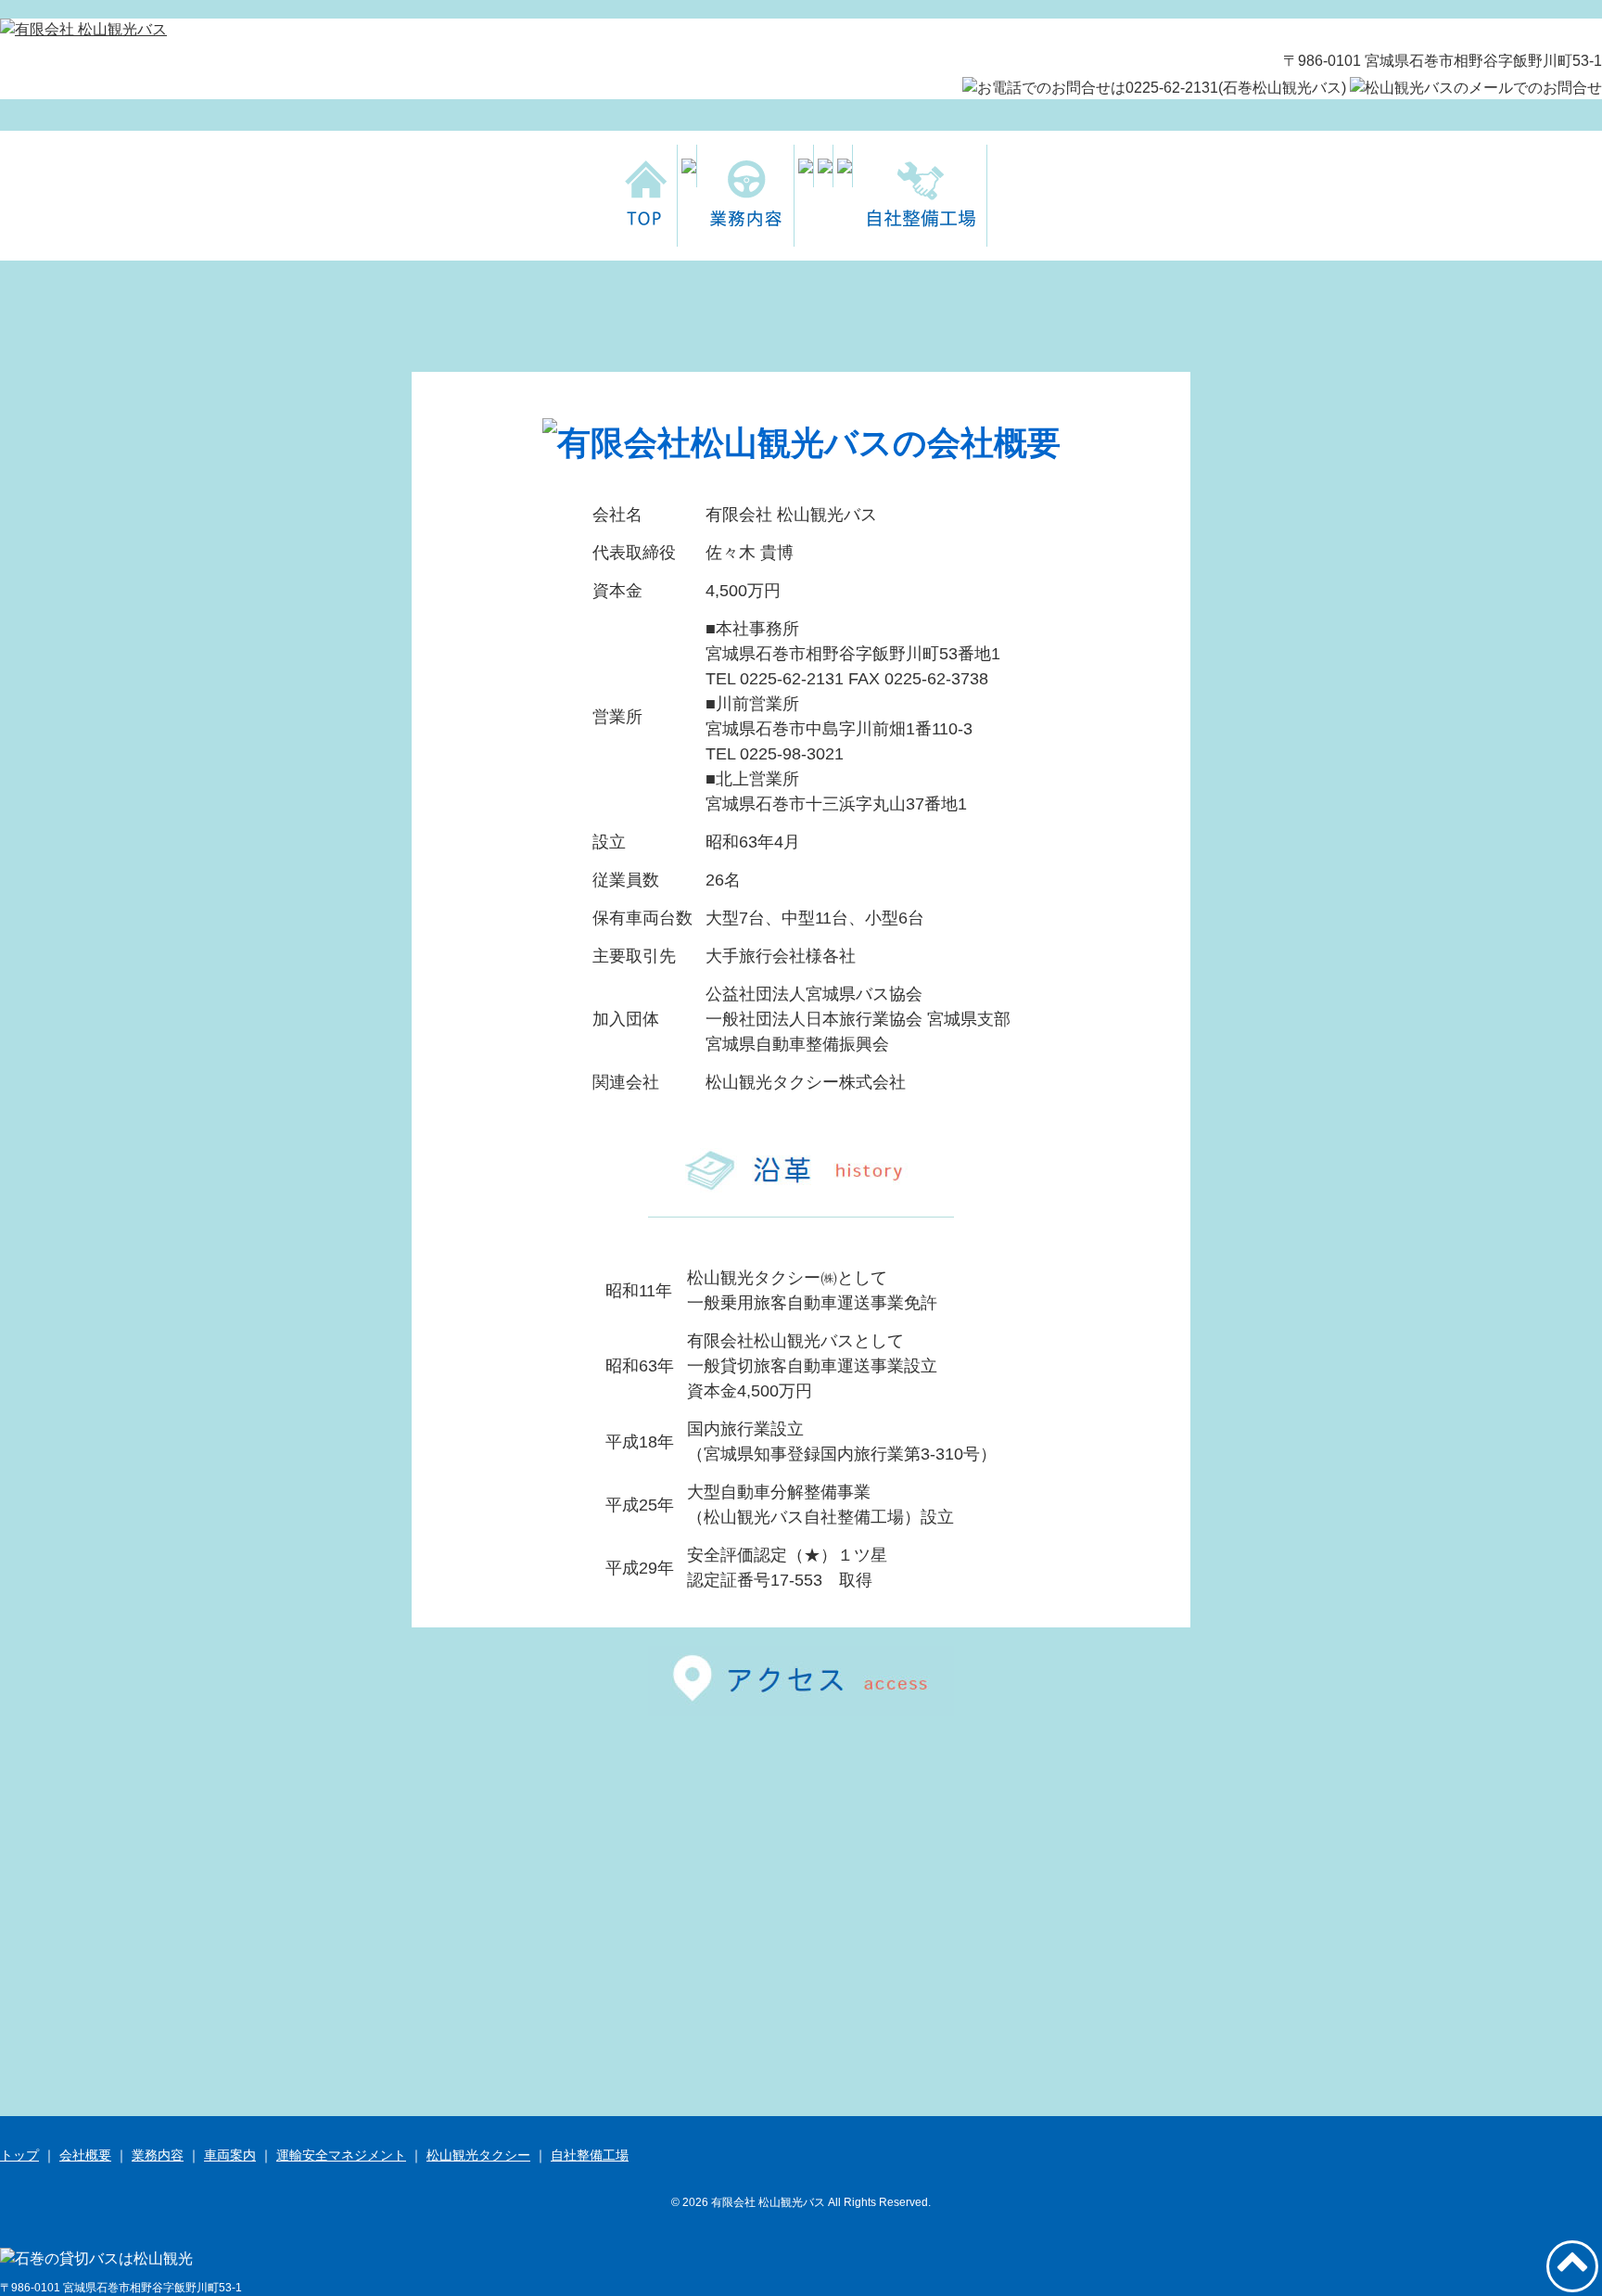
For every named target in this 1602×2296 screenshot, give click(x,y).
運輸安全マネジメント (341, 2155)
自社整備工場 (590, 2155)
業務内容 (158, 2155)
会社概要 (85, 2155)
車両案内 (230, 2155)
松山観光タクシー (478, 2155)
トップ (19, 2155)
